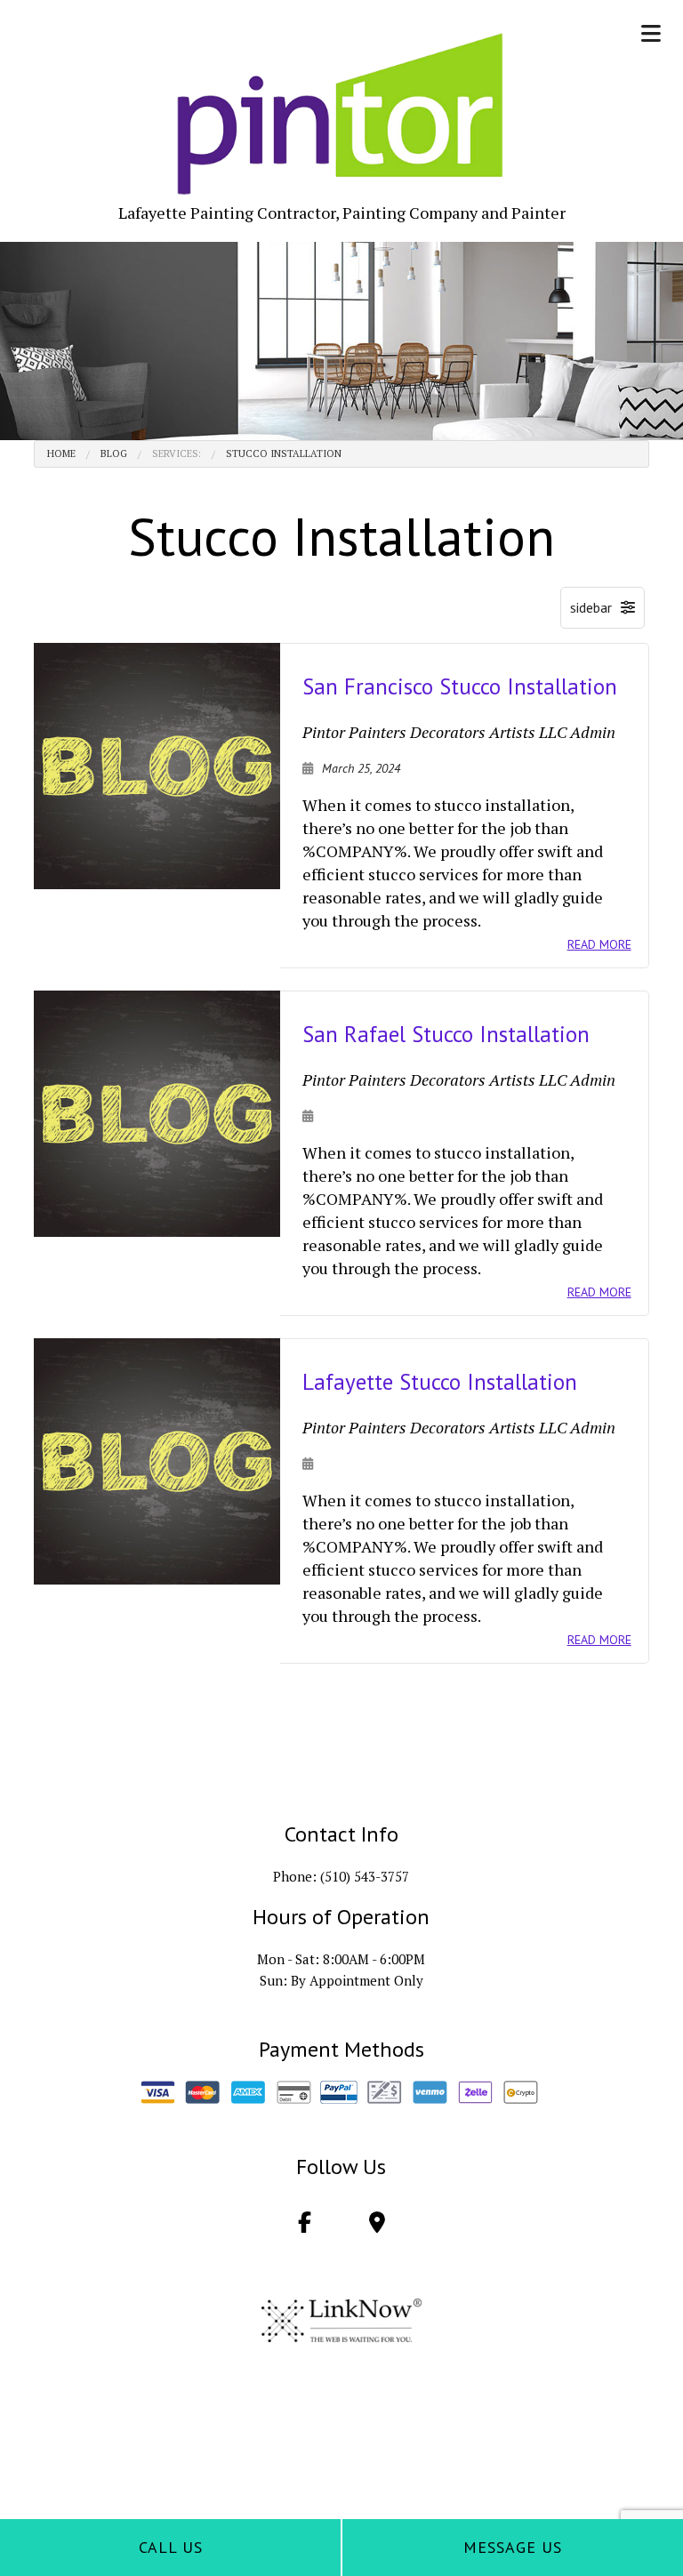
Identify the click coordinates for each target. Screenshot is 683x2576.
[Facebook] (305, 2225)
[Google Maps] (377, 2225)
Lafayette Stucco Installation (440, 1382)
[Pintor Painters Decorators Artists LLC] (342, 114)
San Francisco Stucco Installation (460, 686)
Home (61, 453)
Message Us (513, 2547)
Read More (599, 944)
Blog (114, 453)
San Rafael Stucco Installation (446, 1034)
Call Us (171, 2547)
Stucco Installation (284, 453)
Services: (177, 453)
